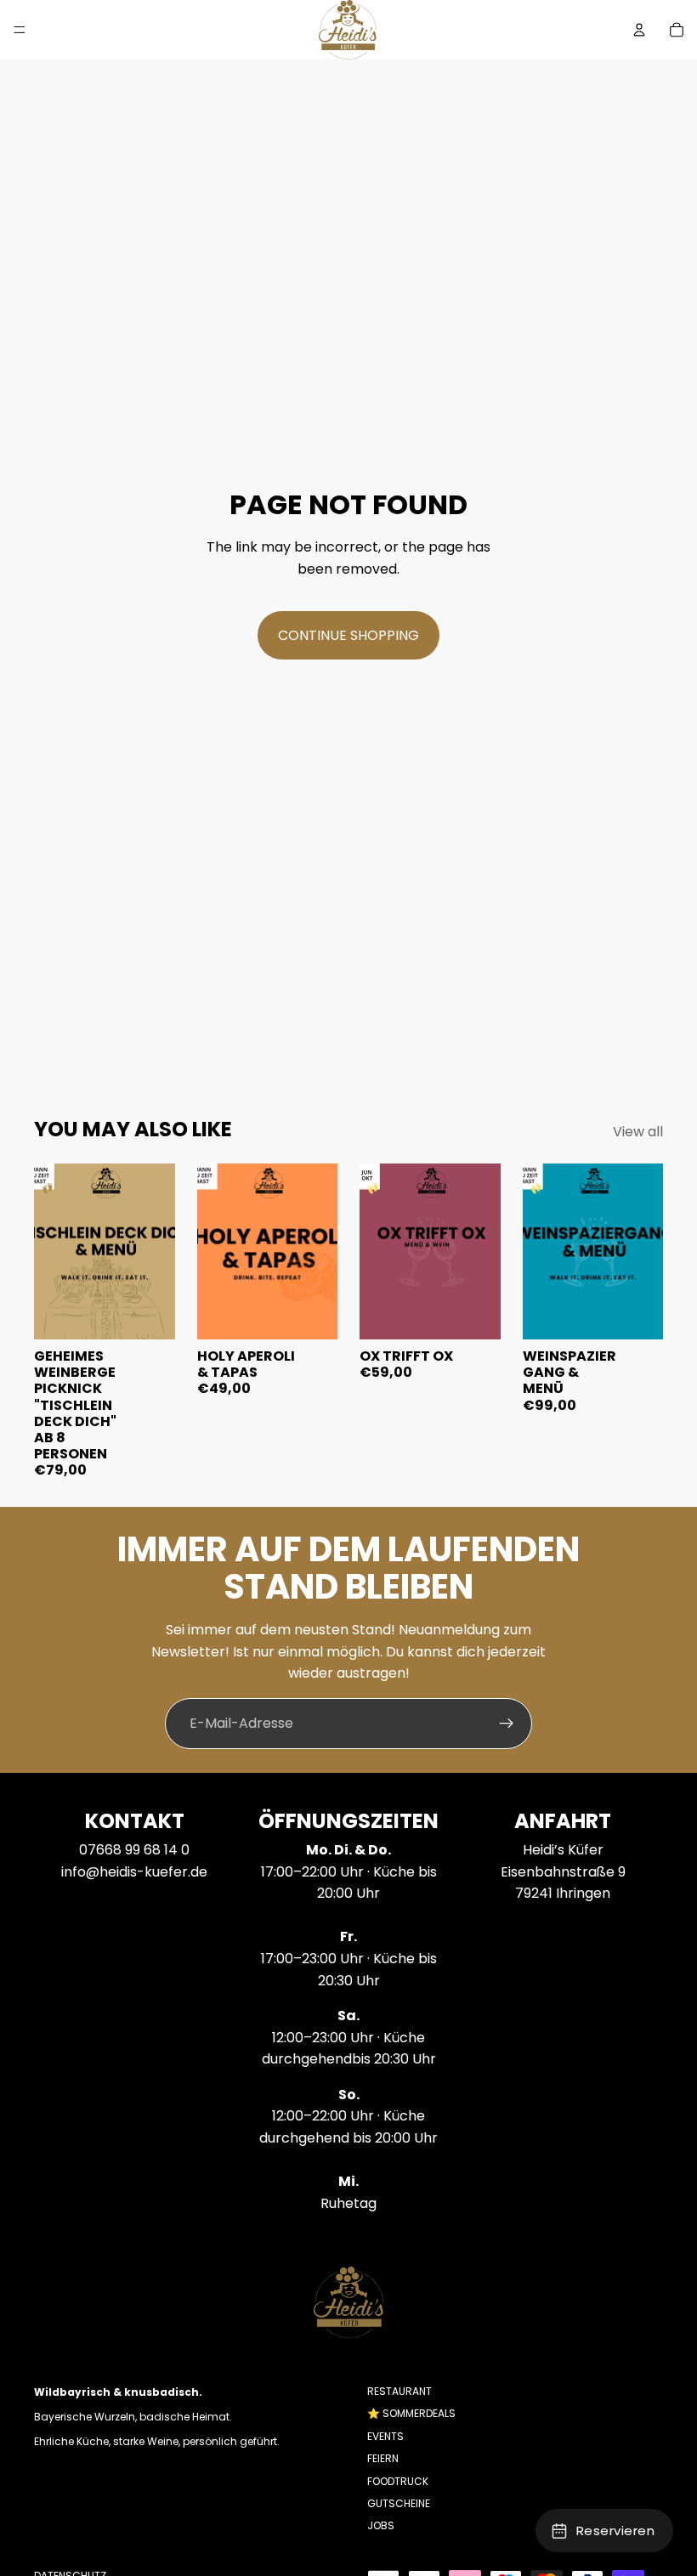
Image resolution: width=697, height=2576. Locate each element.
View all (638, 1132)
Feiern (383, 2458)
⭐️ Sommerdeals (411, 2413)
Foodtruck (398, 2480)
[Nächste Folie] (156, 1251)
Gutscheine (399, 2503)
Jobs (381, 2525)
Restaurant (399, 2391)
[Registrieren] (507, 1724)
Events (385, 2436)
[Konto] (639, 30)
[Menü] (20, 30)
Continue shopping (348, 635)
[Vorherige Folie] (53, 1251)
